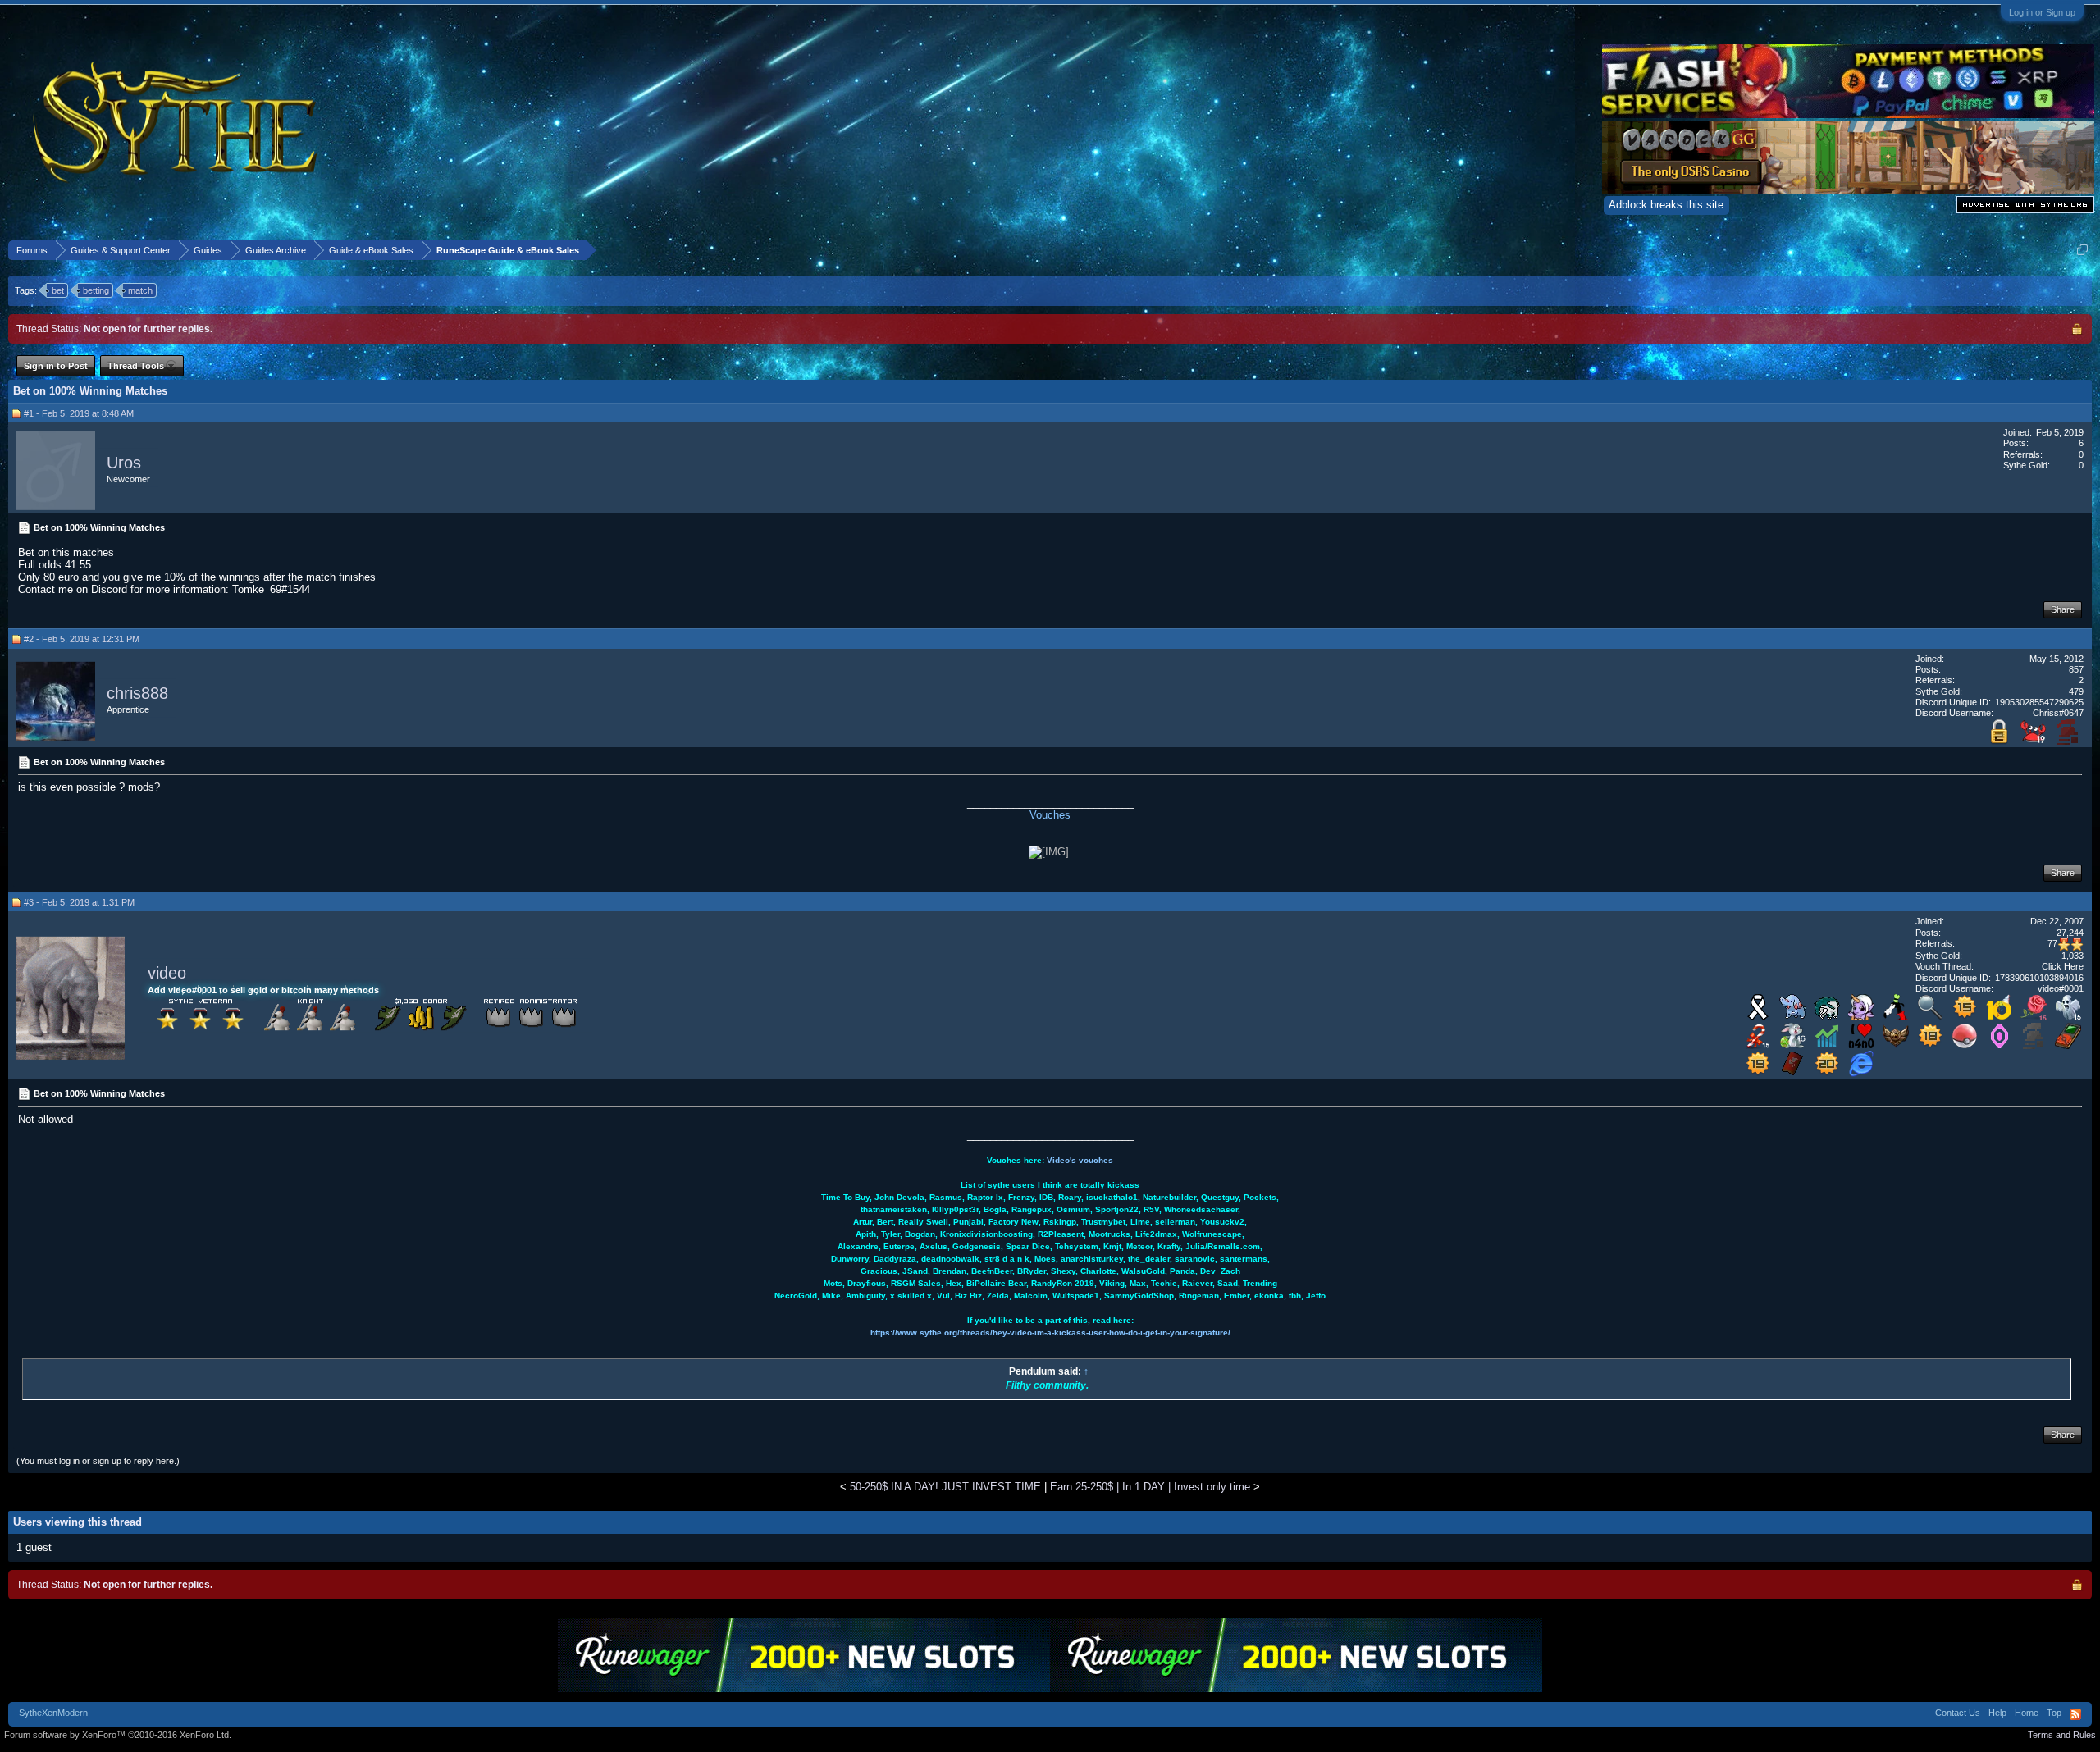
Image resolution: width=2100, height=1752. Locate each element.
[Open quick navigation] (2082, 250)
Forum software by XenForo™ (118, 1735)
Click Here (2063, 966)
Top (2054, 1713)
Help (1997, 1713)
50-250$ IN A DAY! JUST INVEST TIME (945, 1487)
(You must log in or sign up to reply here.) (98, 1461)
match (140, 290)
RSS (2075, 1714)
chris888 (137, 693)
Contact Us (1958, 1713)
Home (2027, 1713)
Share (2063, 609)
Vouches (1050, 815)
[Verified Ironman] (2034, 1045)
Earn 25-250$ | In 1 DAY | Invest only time (1150, 1487)
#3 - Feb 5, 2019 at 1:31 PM (79, 902)
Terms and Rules (2062, 1735)
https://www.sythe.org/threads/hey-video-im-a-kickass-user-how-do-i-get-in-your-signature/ (1050, 1332)
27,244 (2070, 933)
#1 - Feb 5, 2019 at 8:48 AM (79, 413)
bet (58, 290)
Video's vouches (1080, 1160)
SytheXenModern (53, 1713)
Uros (124, 463)
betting (96, 290)
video (167, 973)
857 (2076, 669)
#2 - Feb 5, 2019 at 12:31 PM (82, 639)
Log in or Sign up (2042, 12)
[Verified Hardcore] (2068, 741)
